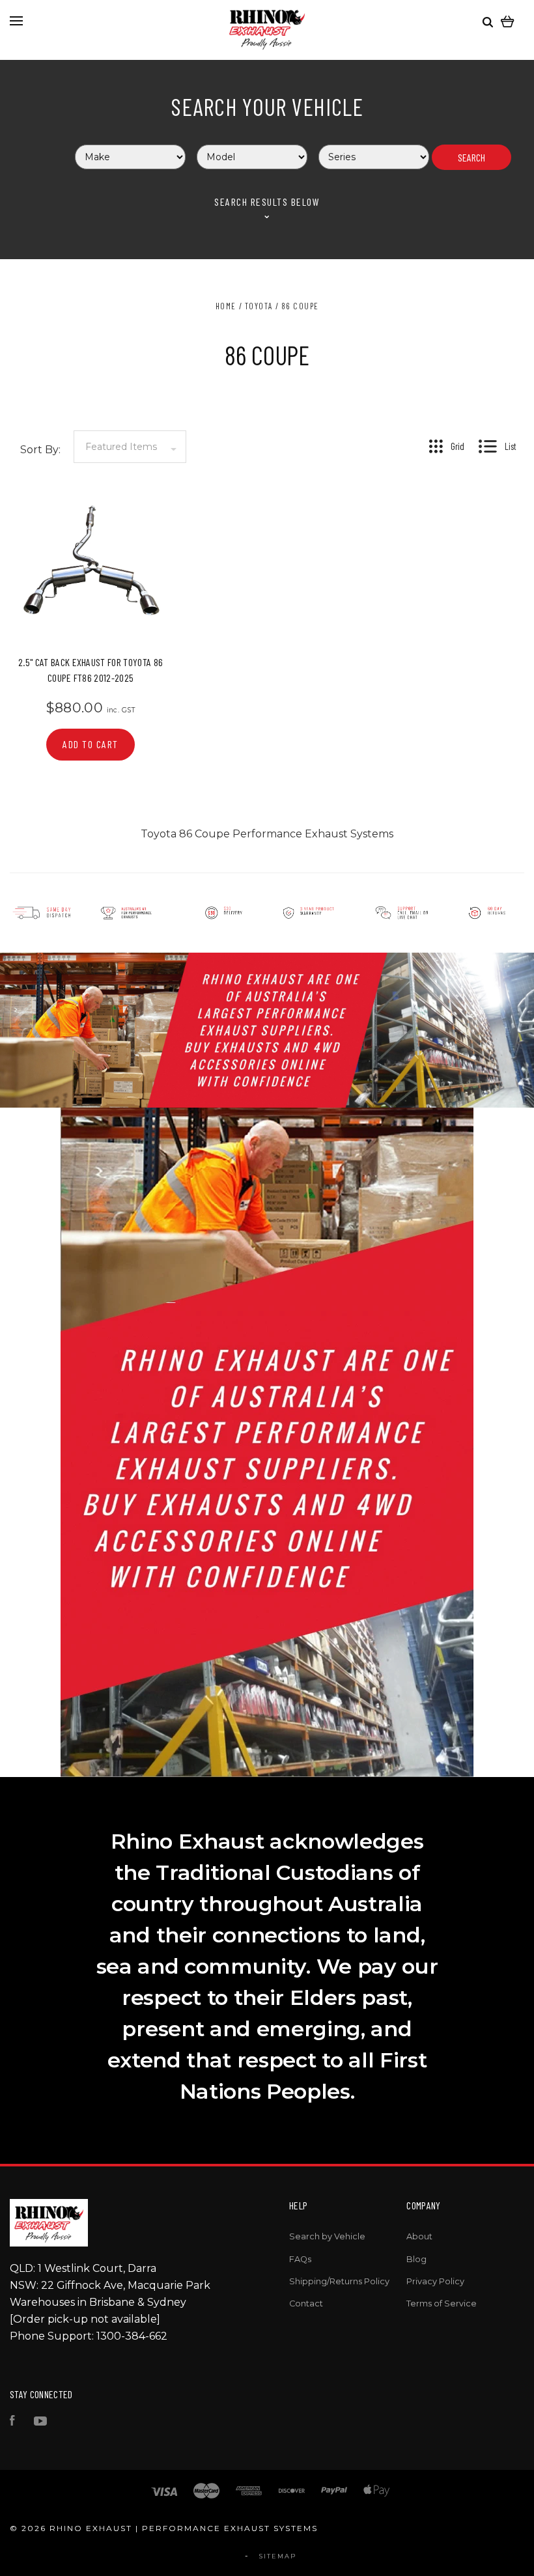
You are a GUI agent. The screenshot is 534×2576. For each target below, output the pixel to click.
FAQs (300, 2259)
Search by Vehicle (327, 2236)
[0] (508, 21)
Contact (306, 2303)
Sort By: (40, 450)
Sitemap (278, 2556)
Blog (416, 2259)
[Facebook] (12, 2423)
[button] (89, 913)
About (419, 2236)
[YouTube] (40, 2423)
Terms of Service (442, 2303)
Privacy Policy (435, 2281)
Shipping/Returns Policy (339, 2281)
